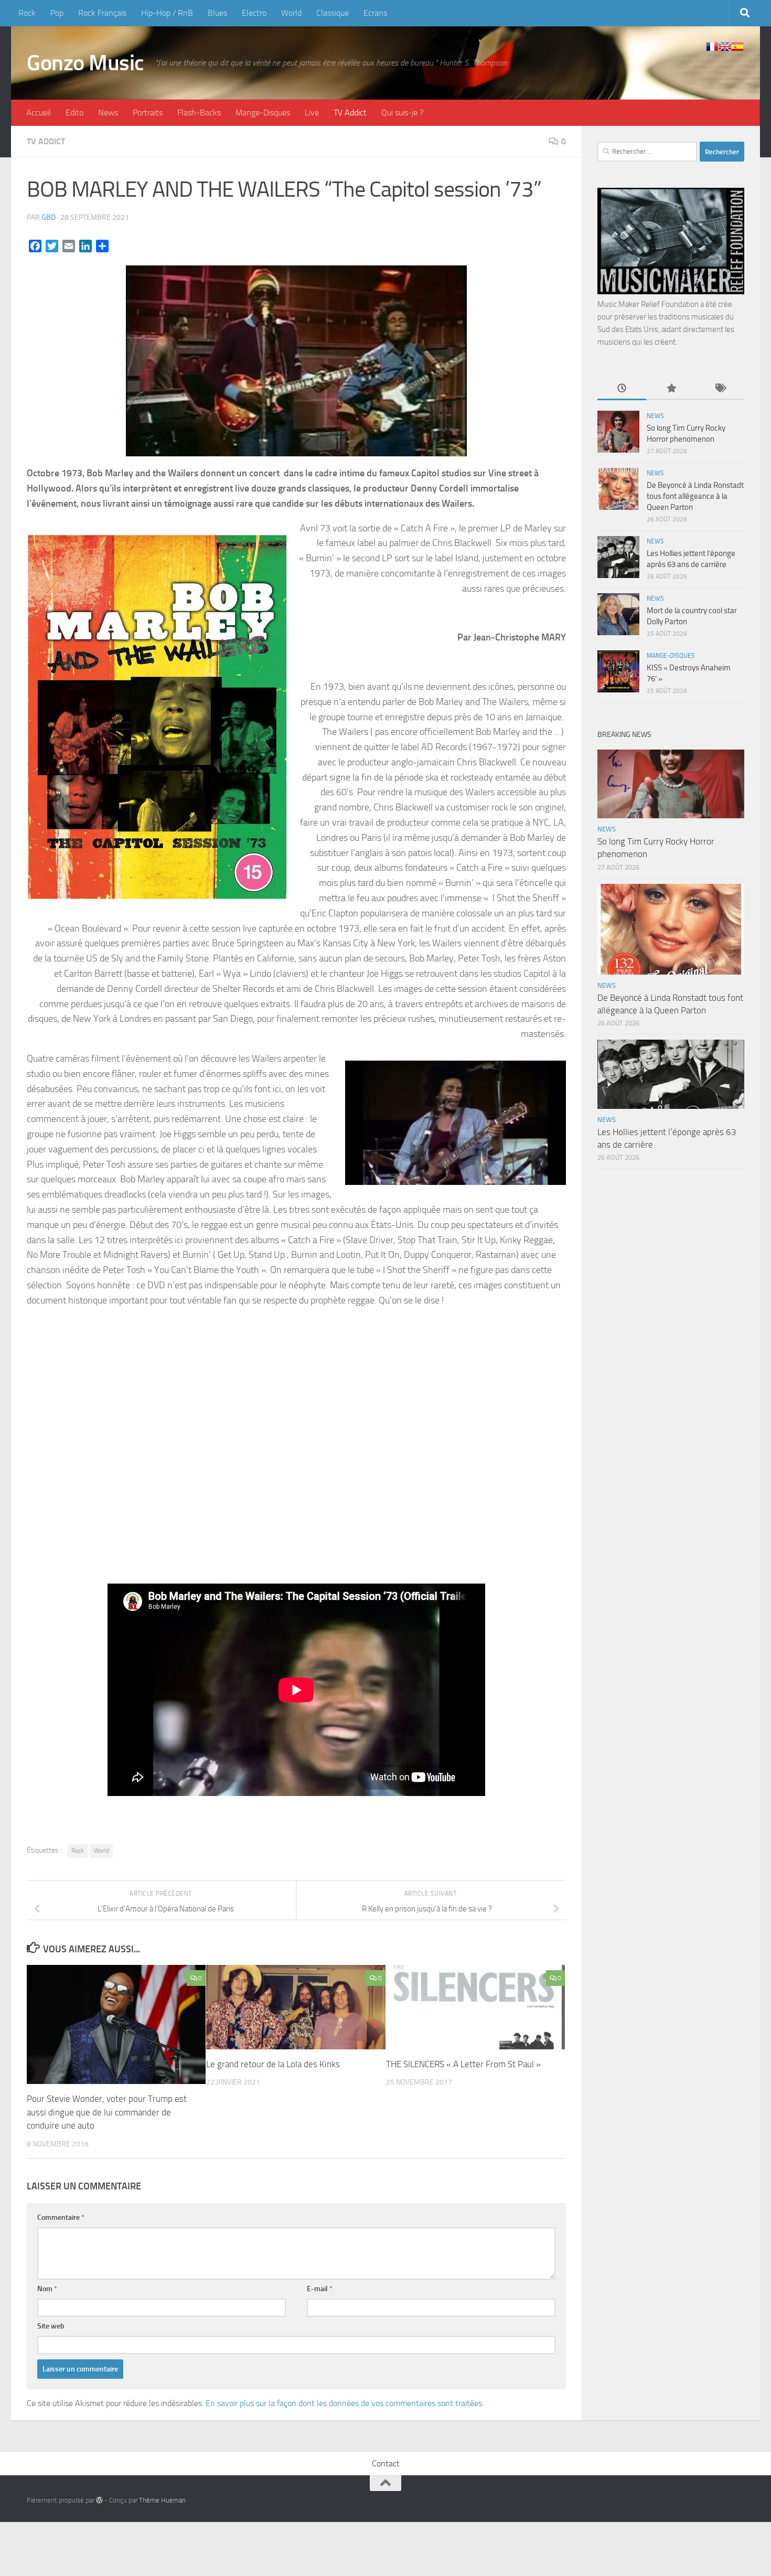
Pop (57, 13)
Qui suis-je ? (402, 113)
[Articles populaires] (671, 389)
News (108, 113)
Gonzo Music (85, 63)
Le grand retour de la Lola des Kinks (273, 2064)
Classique (333, 13)
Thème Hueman (162, 2500)
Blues (217, 13)
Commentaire (61, 2217)
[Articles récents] (622, 389)
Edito (74, 113)
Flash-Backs (199, 113)
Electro (254, 13)
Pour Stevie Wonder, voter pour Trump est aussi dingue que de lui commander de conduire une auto (107, 2112)
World (291, 13)
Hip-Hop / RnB (167, 13)
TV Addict (350, 113)
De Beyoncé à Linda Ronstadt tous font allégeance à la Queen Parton (695, 496)
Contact (386, 2463)
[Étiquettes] (720, 389)
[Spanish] (737, 47)
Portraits (148, 113)
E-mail (320, 2289)
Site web (51, 2326)
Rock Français (102, 13)
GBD (49, 217)
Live (312, 113)
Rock (27, 13)
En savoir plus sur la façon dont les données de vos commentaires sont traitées (344, 2403)
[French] (712, 47)
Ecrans (375, 13)
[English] (725, 47)
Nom (47, 2289)
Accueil (39, 113)
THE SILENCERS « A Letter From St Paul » (463, 2064)
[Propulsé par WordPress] (99, 2500)
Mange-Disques (263, 113)
